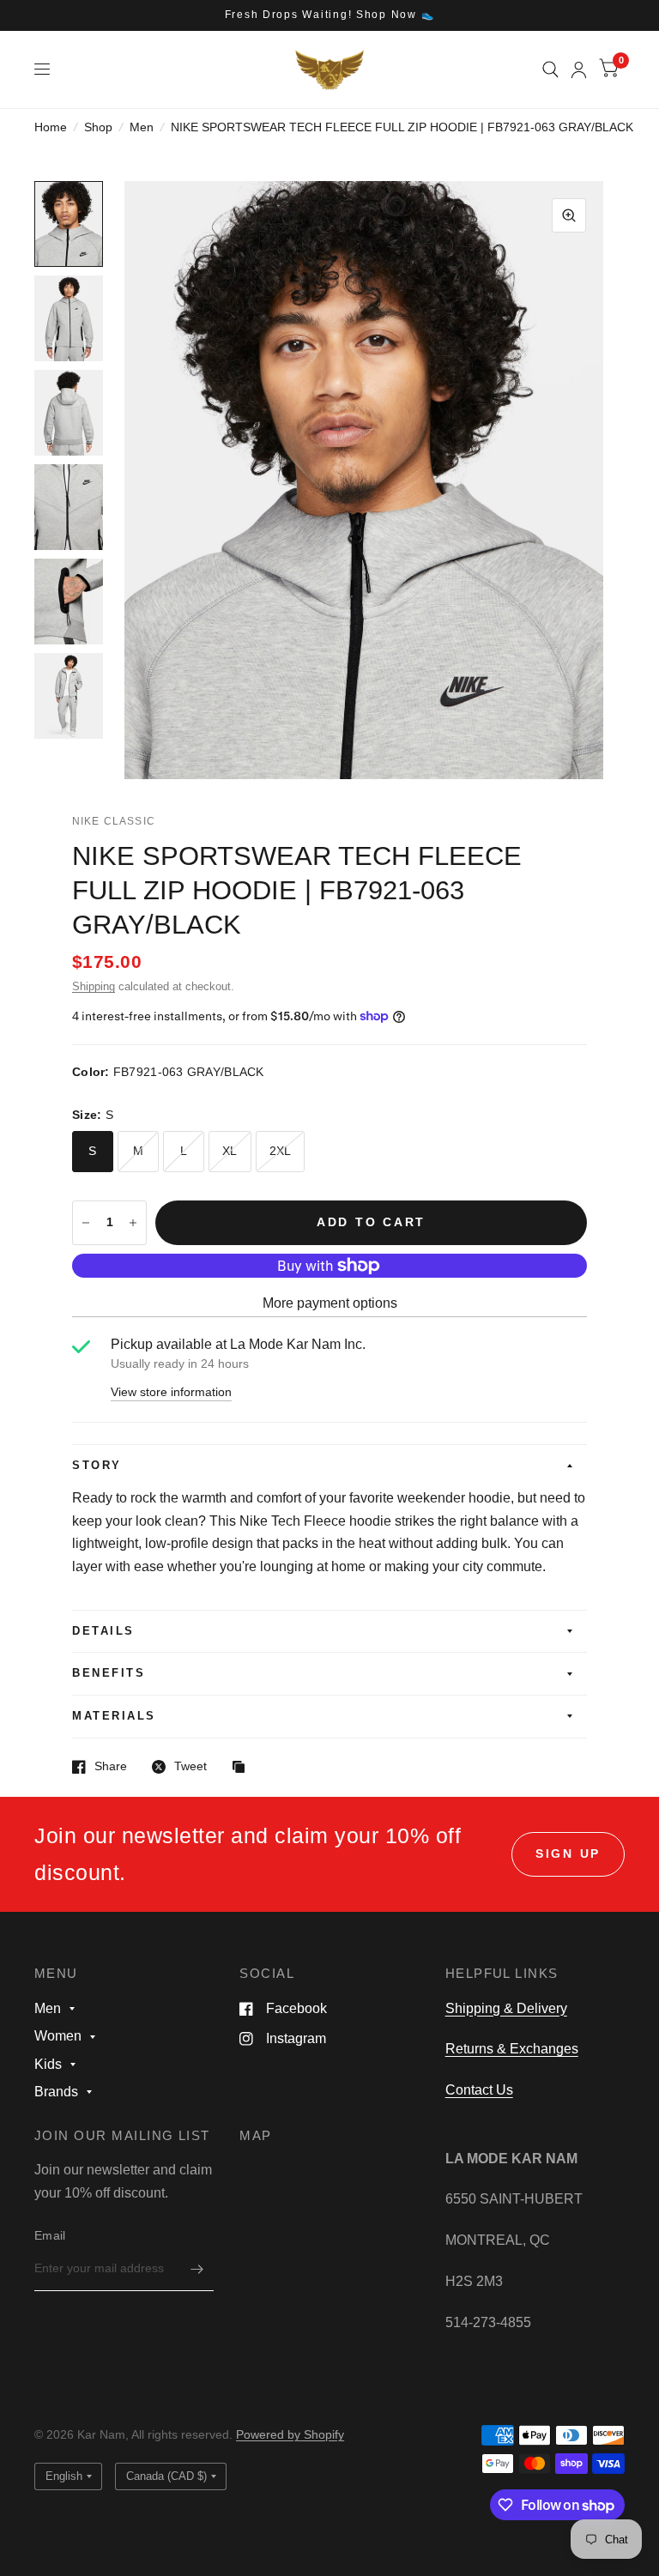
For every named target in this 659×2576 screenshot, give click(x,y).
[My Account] (579, 70)
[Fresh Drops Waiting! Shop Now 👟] (330, 15)
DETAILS (103, 1631)
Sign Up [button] (568, 1854)
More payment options (330, 1303)
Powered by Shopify (290, 2435)
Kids (48, 2064)
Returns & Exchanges (512, 2049)
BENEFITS (109, 1673)
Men (142, 127)
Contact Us (479, 2090)
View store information (171, 1393)
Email (50, 2236)
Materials (114, 1716)
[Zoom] (569, 215)
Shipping (94, 987)
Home (51, 127)
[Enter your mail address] (196, 2269)
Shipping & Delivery (506, 2008)
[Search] (550, 70)
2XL (281, 1151)
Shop (98, 127)
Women (58, 2036)
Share (111, 1766)
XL (230, 1151)
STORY (97, 1466)
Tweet (190, 1766)
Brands (56, 2092)
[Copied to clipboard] (243, 1768)
